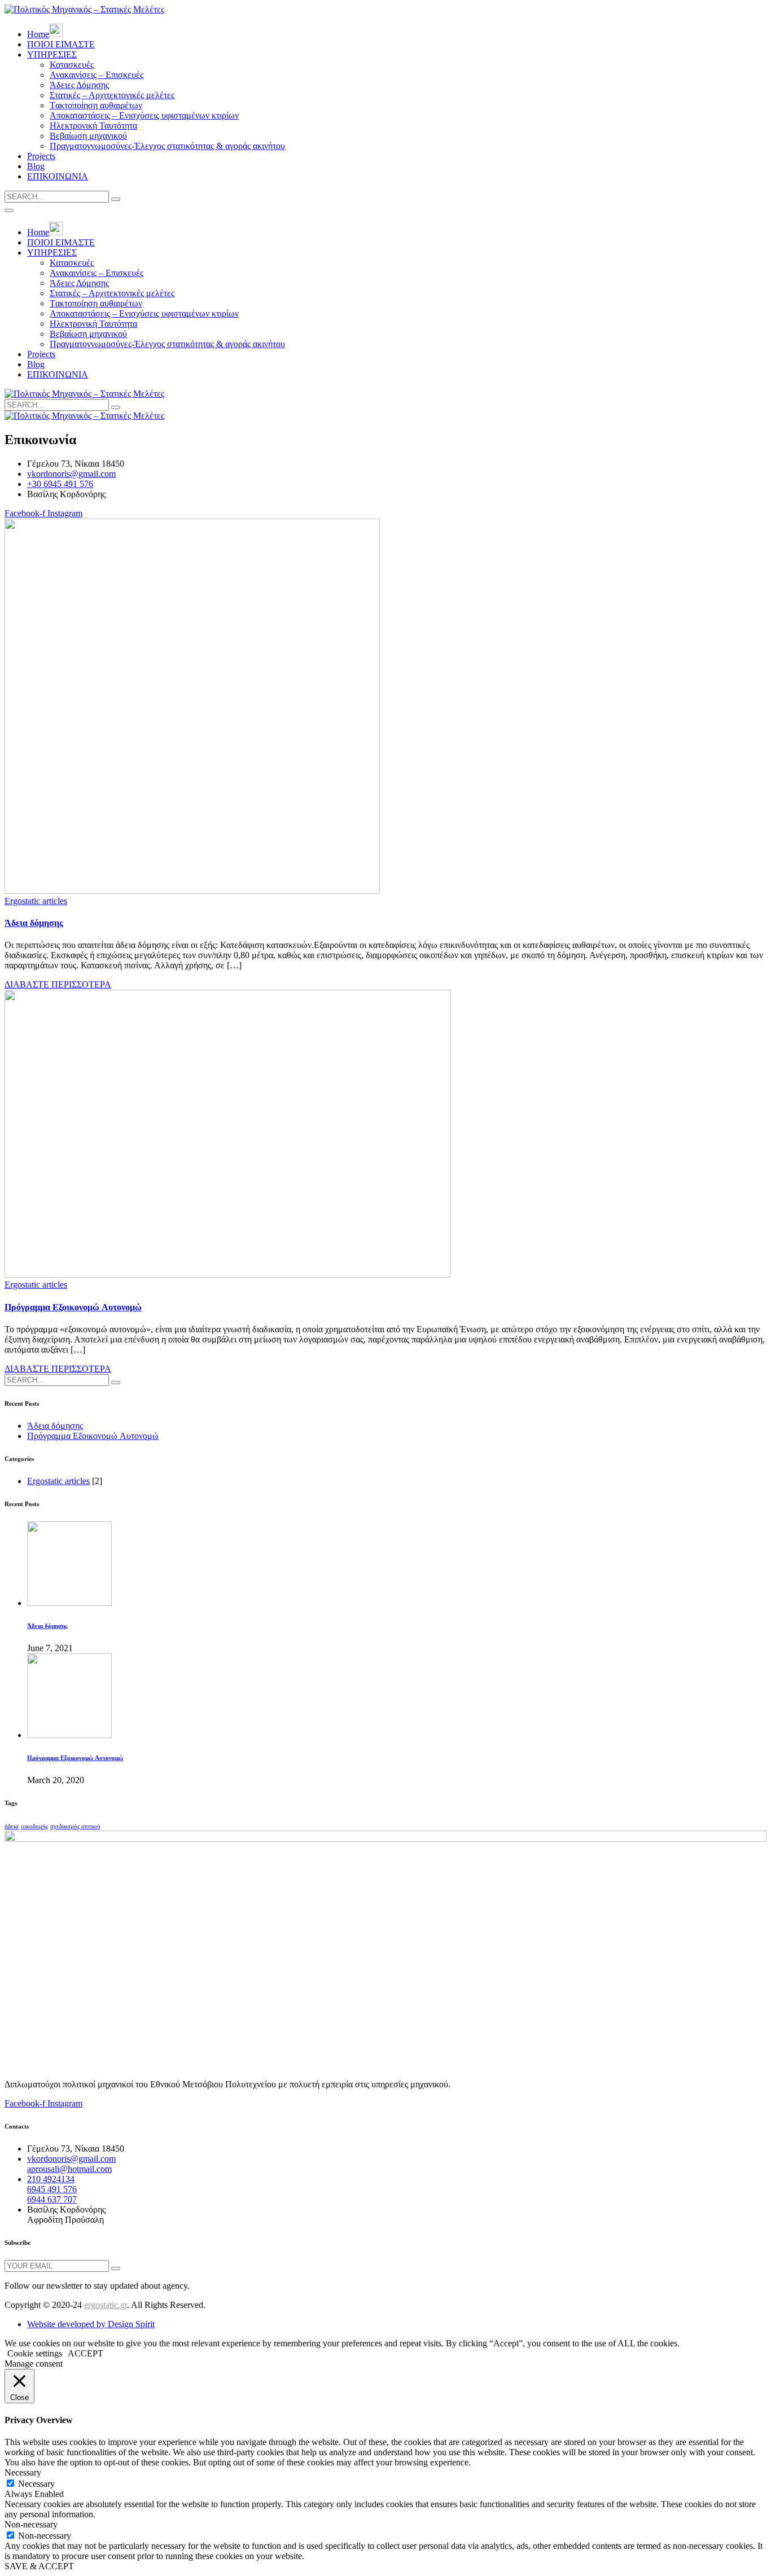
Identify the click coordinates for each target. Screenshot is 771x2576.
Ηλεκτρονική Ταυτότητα (93, 126)
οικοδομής (34, 1826)
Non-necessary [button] (31, 2524)
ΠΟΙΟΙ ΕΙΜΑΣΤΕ (61, 44)
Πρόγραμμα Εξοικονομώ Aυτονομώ (73, 1307)
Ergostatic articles (36, 901)
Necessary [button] (23, 2472)
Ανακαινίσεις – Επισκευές (97, 75)
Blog (36, 166)
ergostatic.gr (106, 2305)
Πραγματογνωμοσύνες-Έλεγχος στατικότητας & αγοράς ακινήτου (167, 146)
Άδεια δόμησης (34, 923)
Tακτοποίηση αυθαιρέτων (96, 105)
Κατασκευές (72, 65)
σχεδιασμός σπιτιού (75, 1826)
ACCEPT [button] (86, 2353)
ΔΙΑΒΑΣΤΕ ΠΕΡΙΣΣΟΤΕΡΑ (58, 984)
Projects (41, 156)
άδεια (12, 1826)
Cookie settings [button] (35, 2353)
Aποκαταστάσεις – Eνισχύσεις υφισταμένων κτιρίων (144, 115)
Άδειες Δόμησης (79, 85)
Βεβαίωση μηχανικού (88, 136)
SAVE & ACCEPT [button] (39, 2566)
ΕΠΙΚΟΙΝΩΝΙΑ (58, 176)
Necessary (36, 2484)
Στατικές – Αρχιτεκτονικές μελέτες (112, 95)
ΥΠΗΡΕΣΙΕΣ (52, 54)
